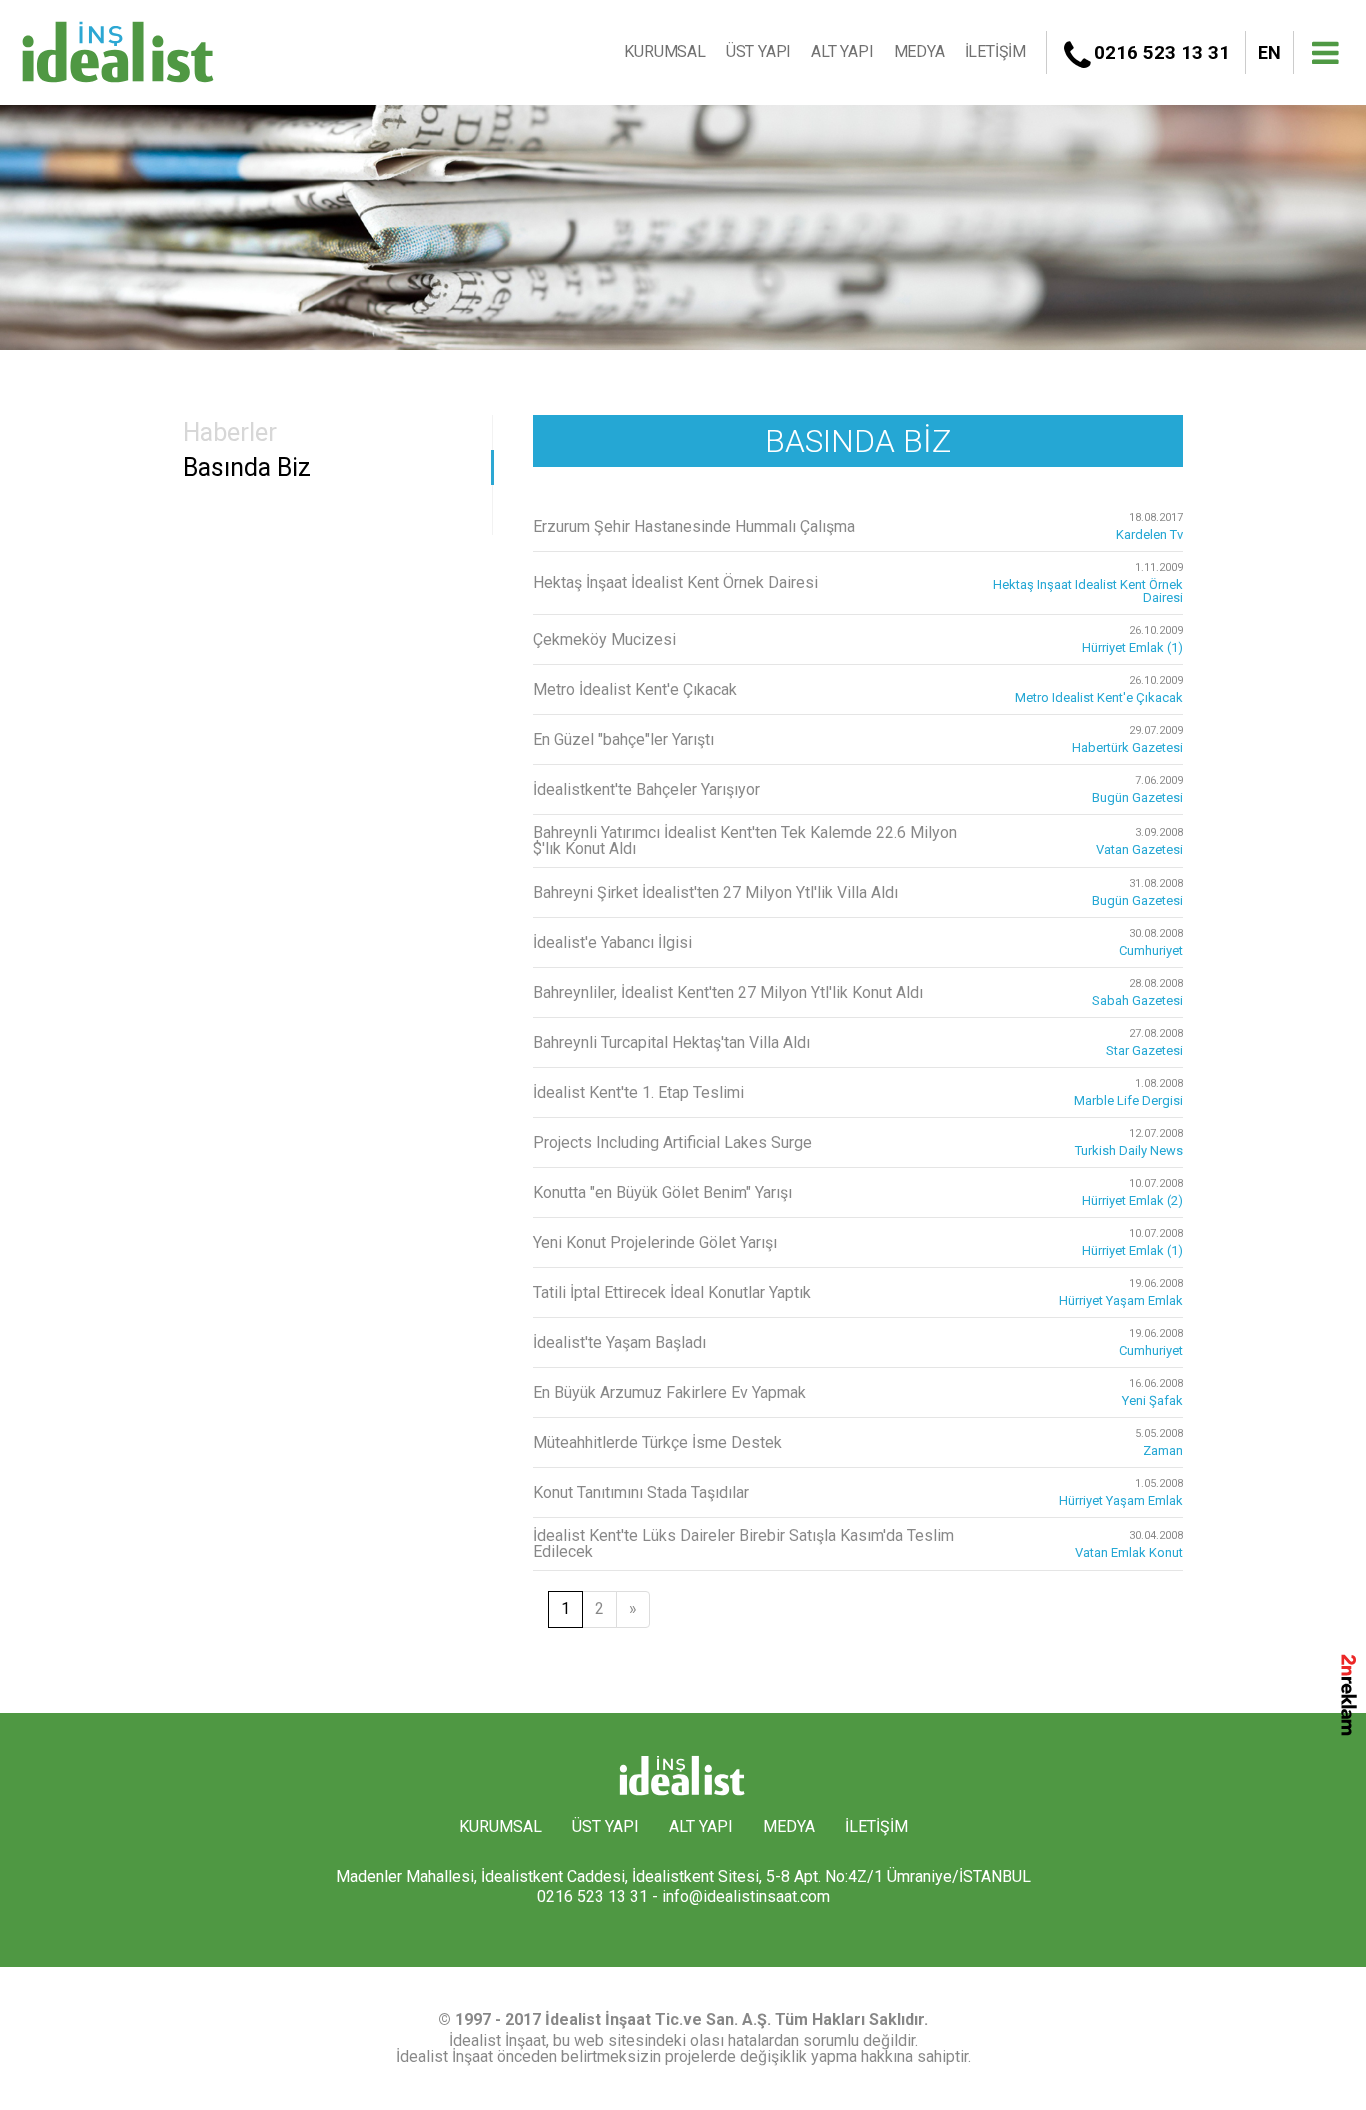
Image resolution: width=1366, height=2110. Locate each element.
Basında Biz (247, 467)
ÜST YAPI (758, 51)
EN (1269, 52)
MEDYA (919, 51)
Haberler (230, 432)
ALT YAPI (842, 51)
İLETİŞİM (995, 51)
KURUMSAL (664, 51)
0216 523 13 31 (1162, 52)
